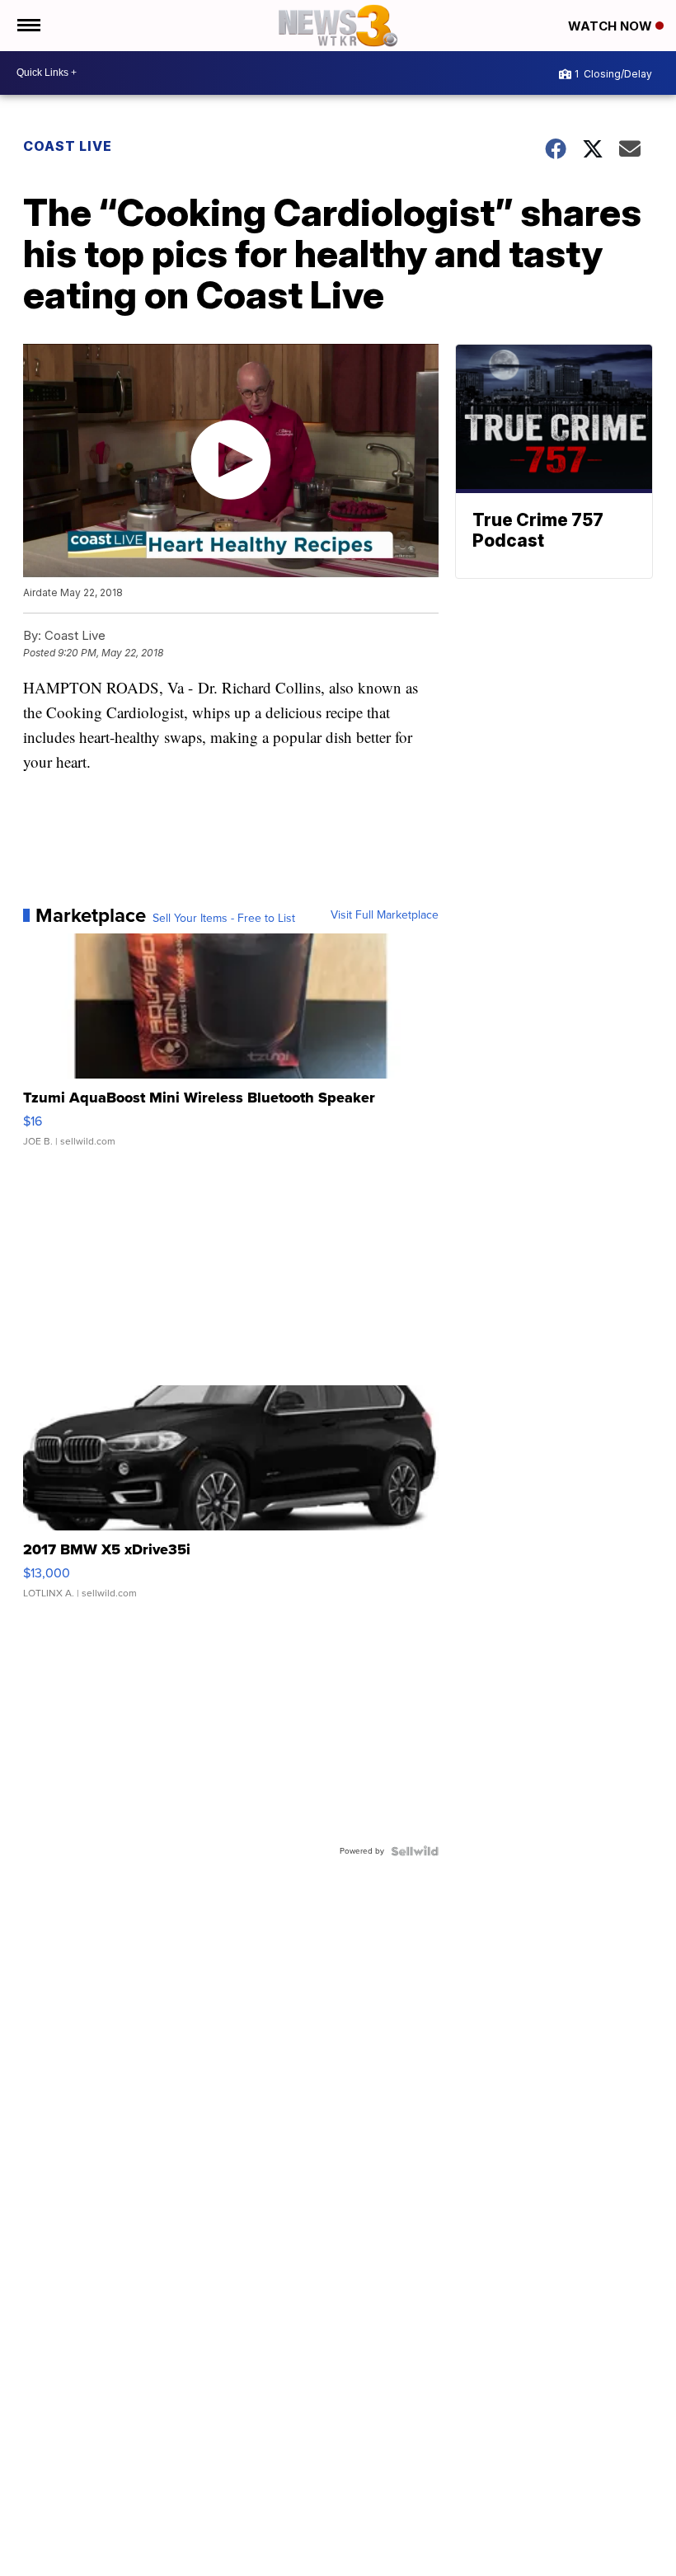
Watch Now (612, 26)
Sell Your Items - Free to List (224, 919)
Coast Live (68, 146)
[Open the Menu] (28, 26)
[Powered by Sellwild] (415, 1851)
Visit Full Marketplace (385, 915)
